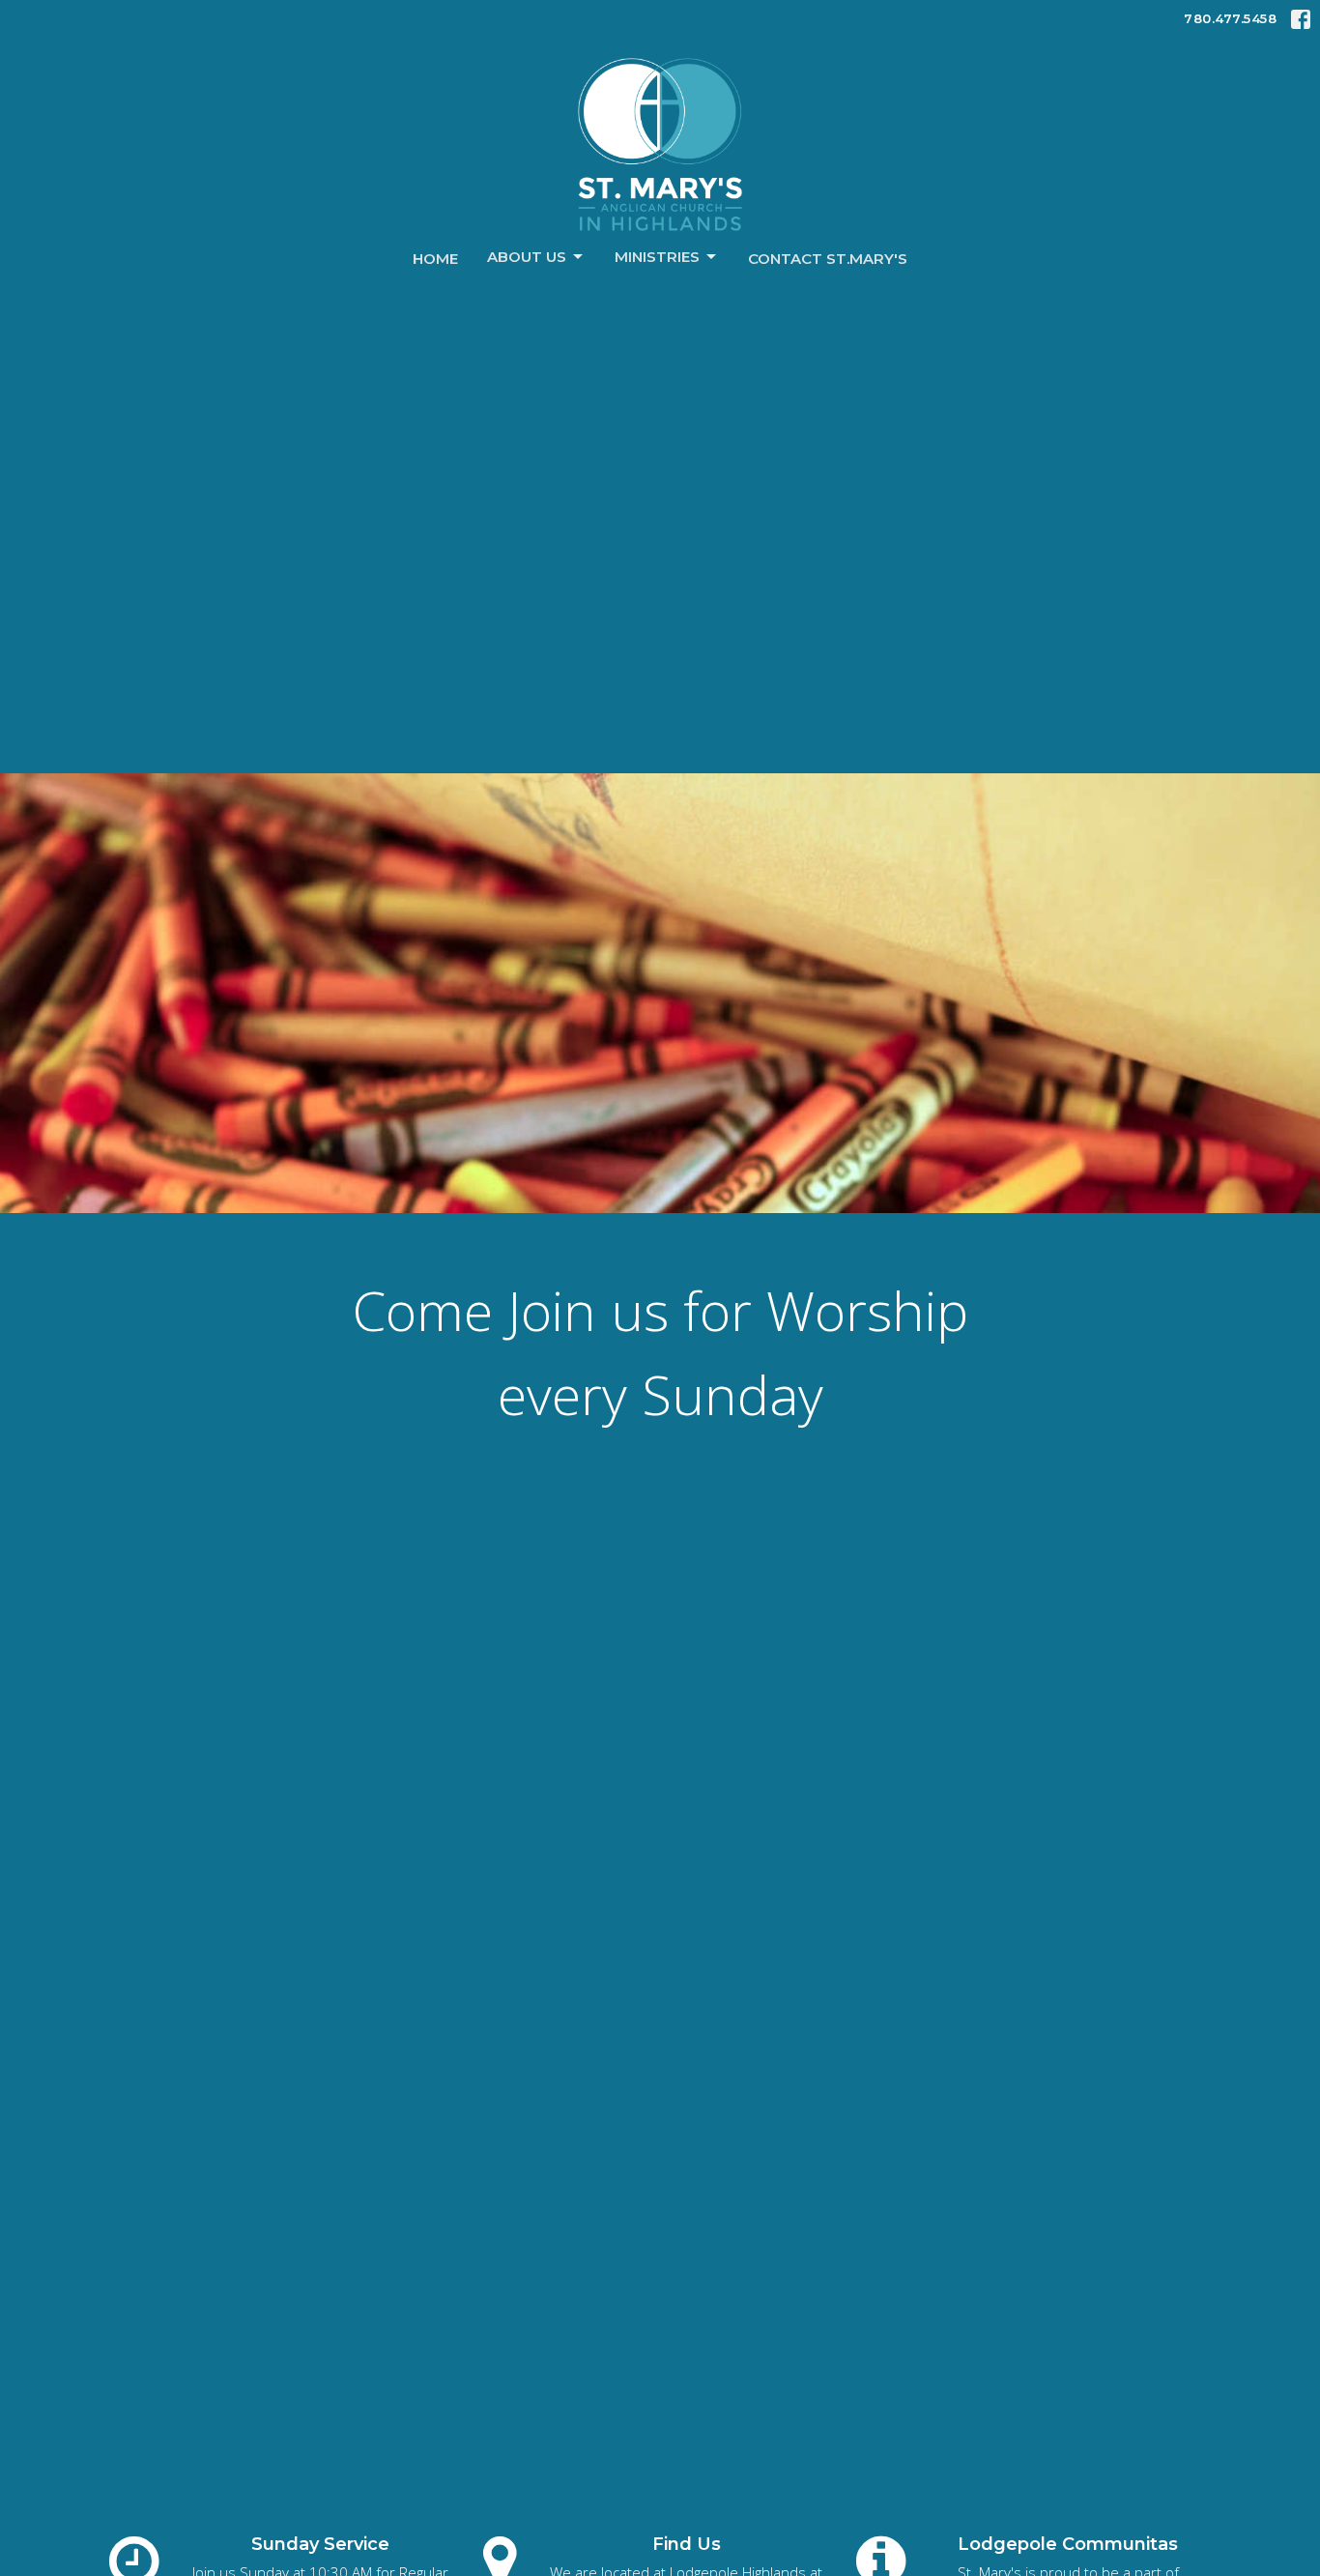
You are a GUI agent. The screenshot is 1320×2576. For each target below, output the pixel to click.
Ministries (657, 257)
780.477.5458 (1230, 18)
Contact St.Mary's (828, 259)
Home (435, 259)
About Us (527, 257)
